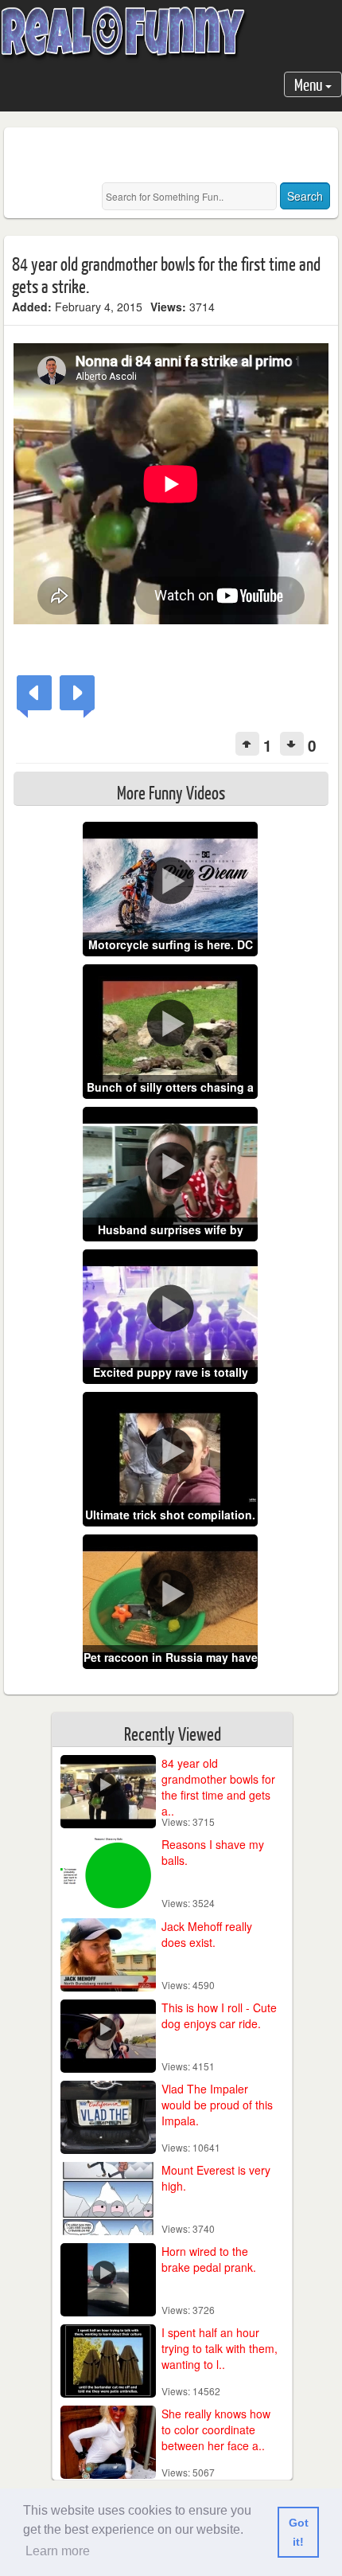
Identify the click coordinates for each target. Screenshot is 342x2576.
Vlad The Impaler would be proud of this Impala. (217, 2105)
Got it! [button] (299, 2532)
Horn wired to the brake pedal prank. (209, 2259)
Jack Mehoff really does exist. (207, 1934)
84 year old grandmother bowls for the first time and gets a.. (218, 1787)
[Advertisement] (177, 155)
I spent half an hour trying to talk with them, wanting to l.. (220, 2348)
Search (305, 196)
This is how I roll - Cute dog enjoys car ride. (219, 2015)
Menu (310, 84)
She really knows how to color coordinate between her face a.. (216, 2429)
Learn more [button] (58, 2551)
